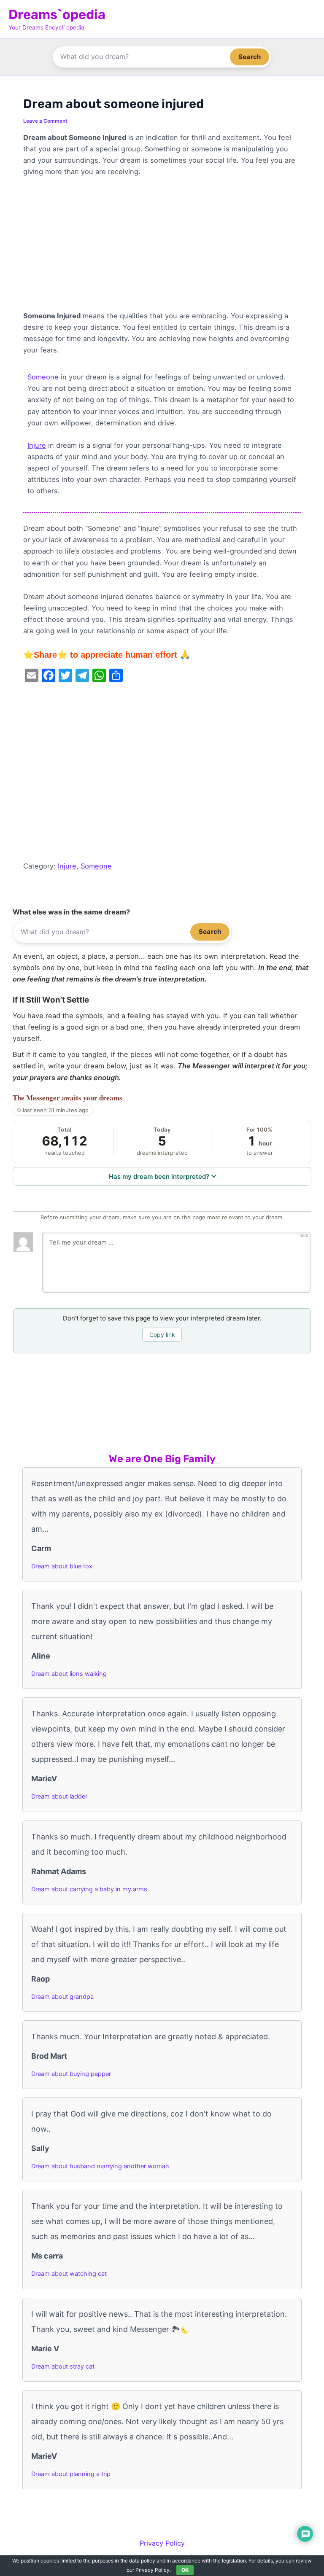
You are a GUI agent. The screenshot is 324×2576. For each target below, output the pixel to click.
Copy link (162, 1335)
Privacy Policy (162, 2543)
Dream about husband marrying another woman (100, 2166)
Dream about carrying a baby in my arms (89, 1889)
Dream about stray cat (63, 2366)
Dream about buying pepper (71, 2074)
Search (250, 57)
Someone (43, 377)
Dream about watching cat (69, 2274)
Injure (37, 445)
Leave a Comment (45, 121)
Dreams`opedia (57, 15)
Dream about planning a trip (71, 2474)
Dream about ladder (59, 1796)
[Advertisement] (162, 248)
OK (185, 2570)
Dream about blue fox (62, 1566)
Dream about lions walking (69, 1674)
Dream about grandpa (62, 1997)
